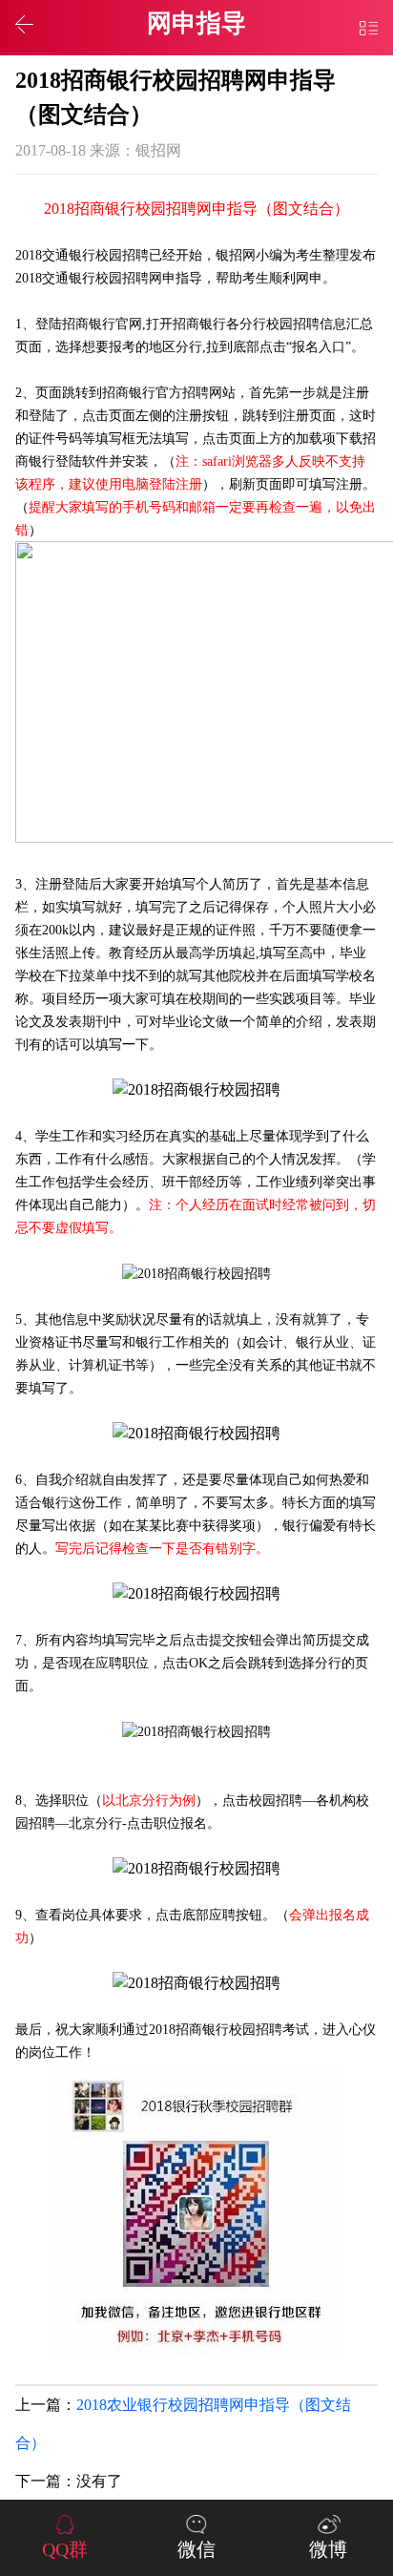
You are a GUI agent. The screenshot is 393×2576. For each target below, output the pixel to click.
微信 (196, 2549)
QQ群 (65, 2549)
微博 (328, 2549)
